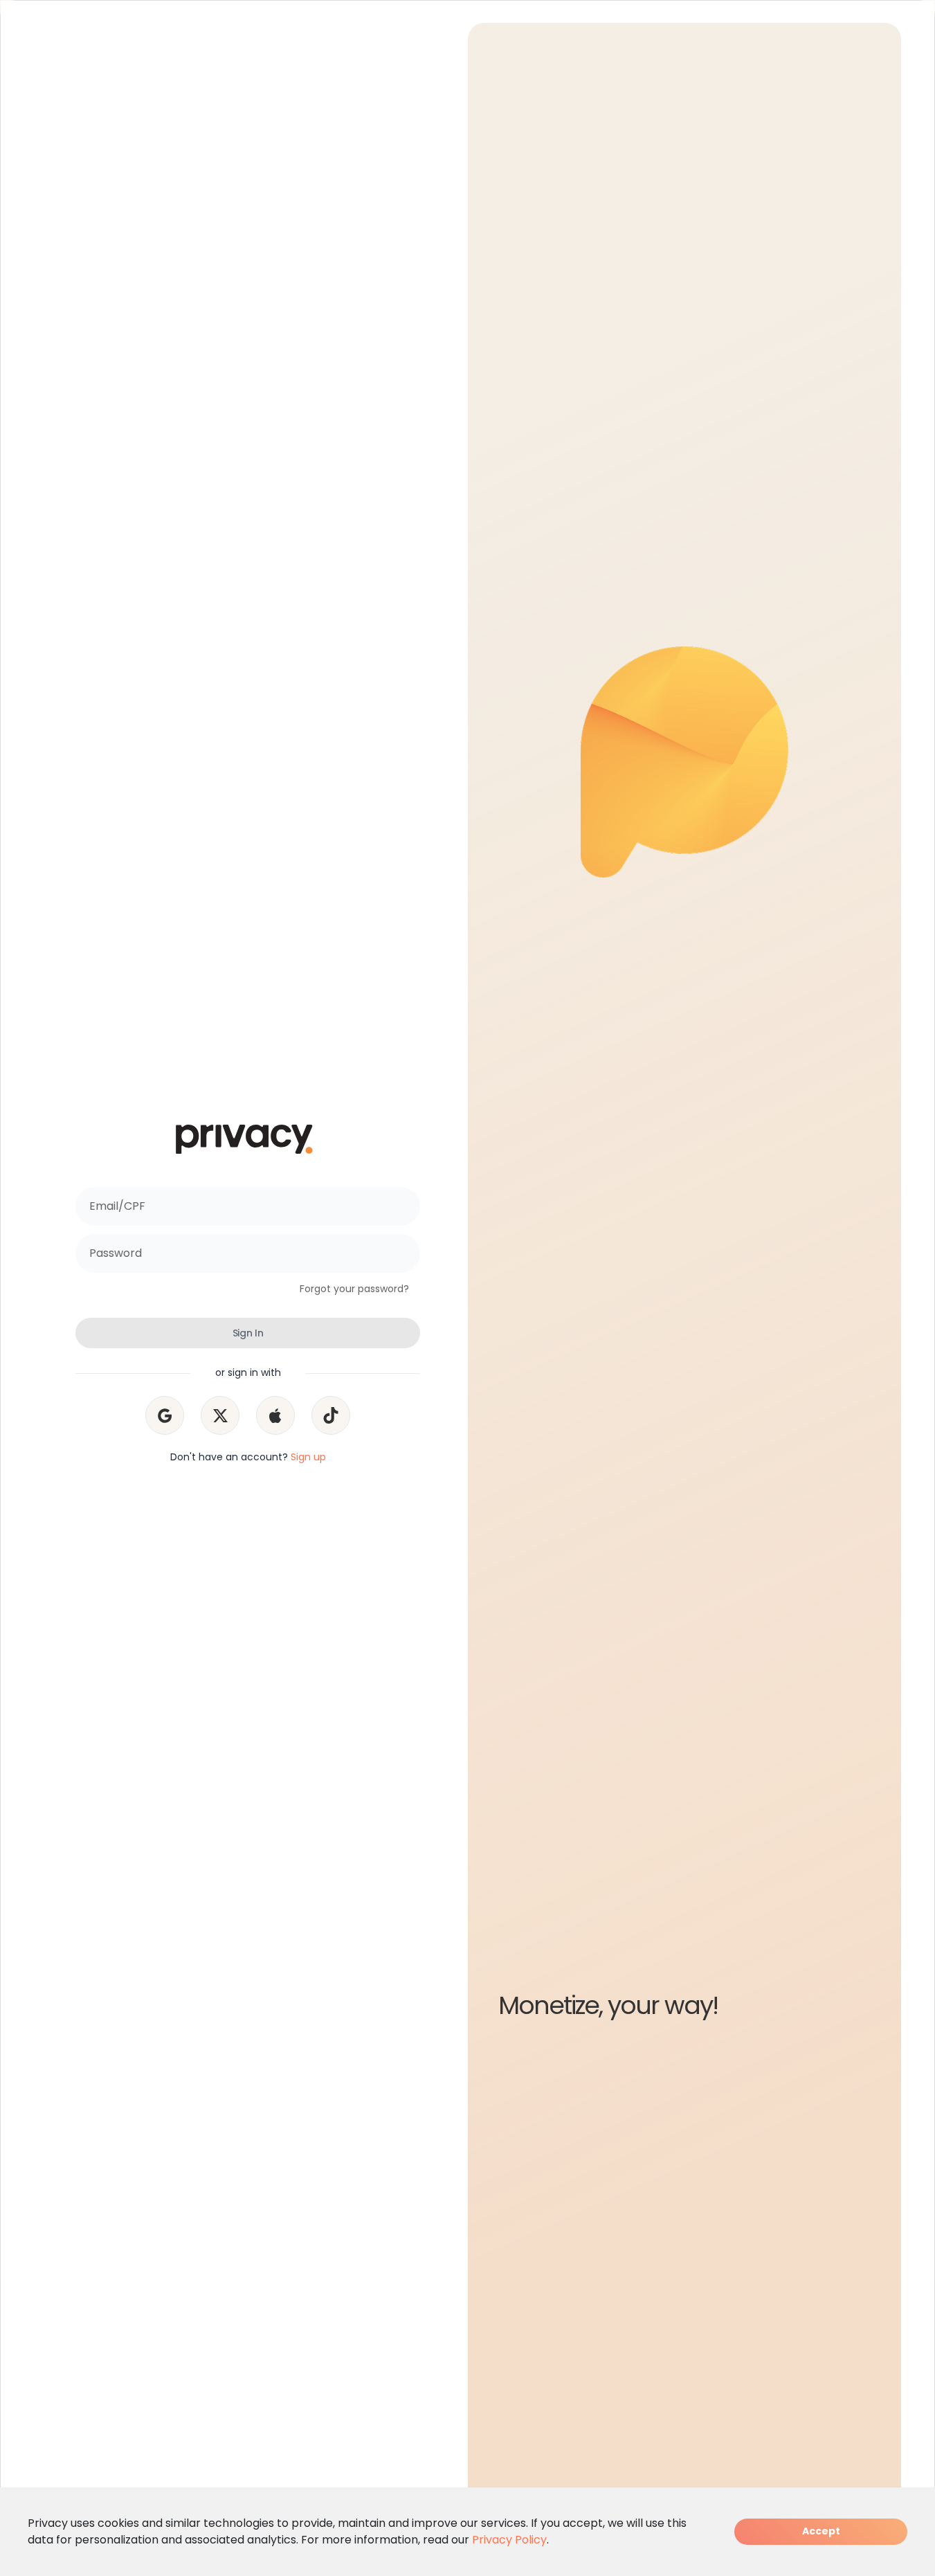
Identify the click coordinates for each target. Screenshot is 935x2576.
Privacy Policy (509, 2540)
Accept (821, 2531)
